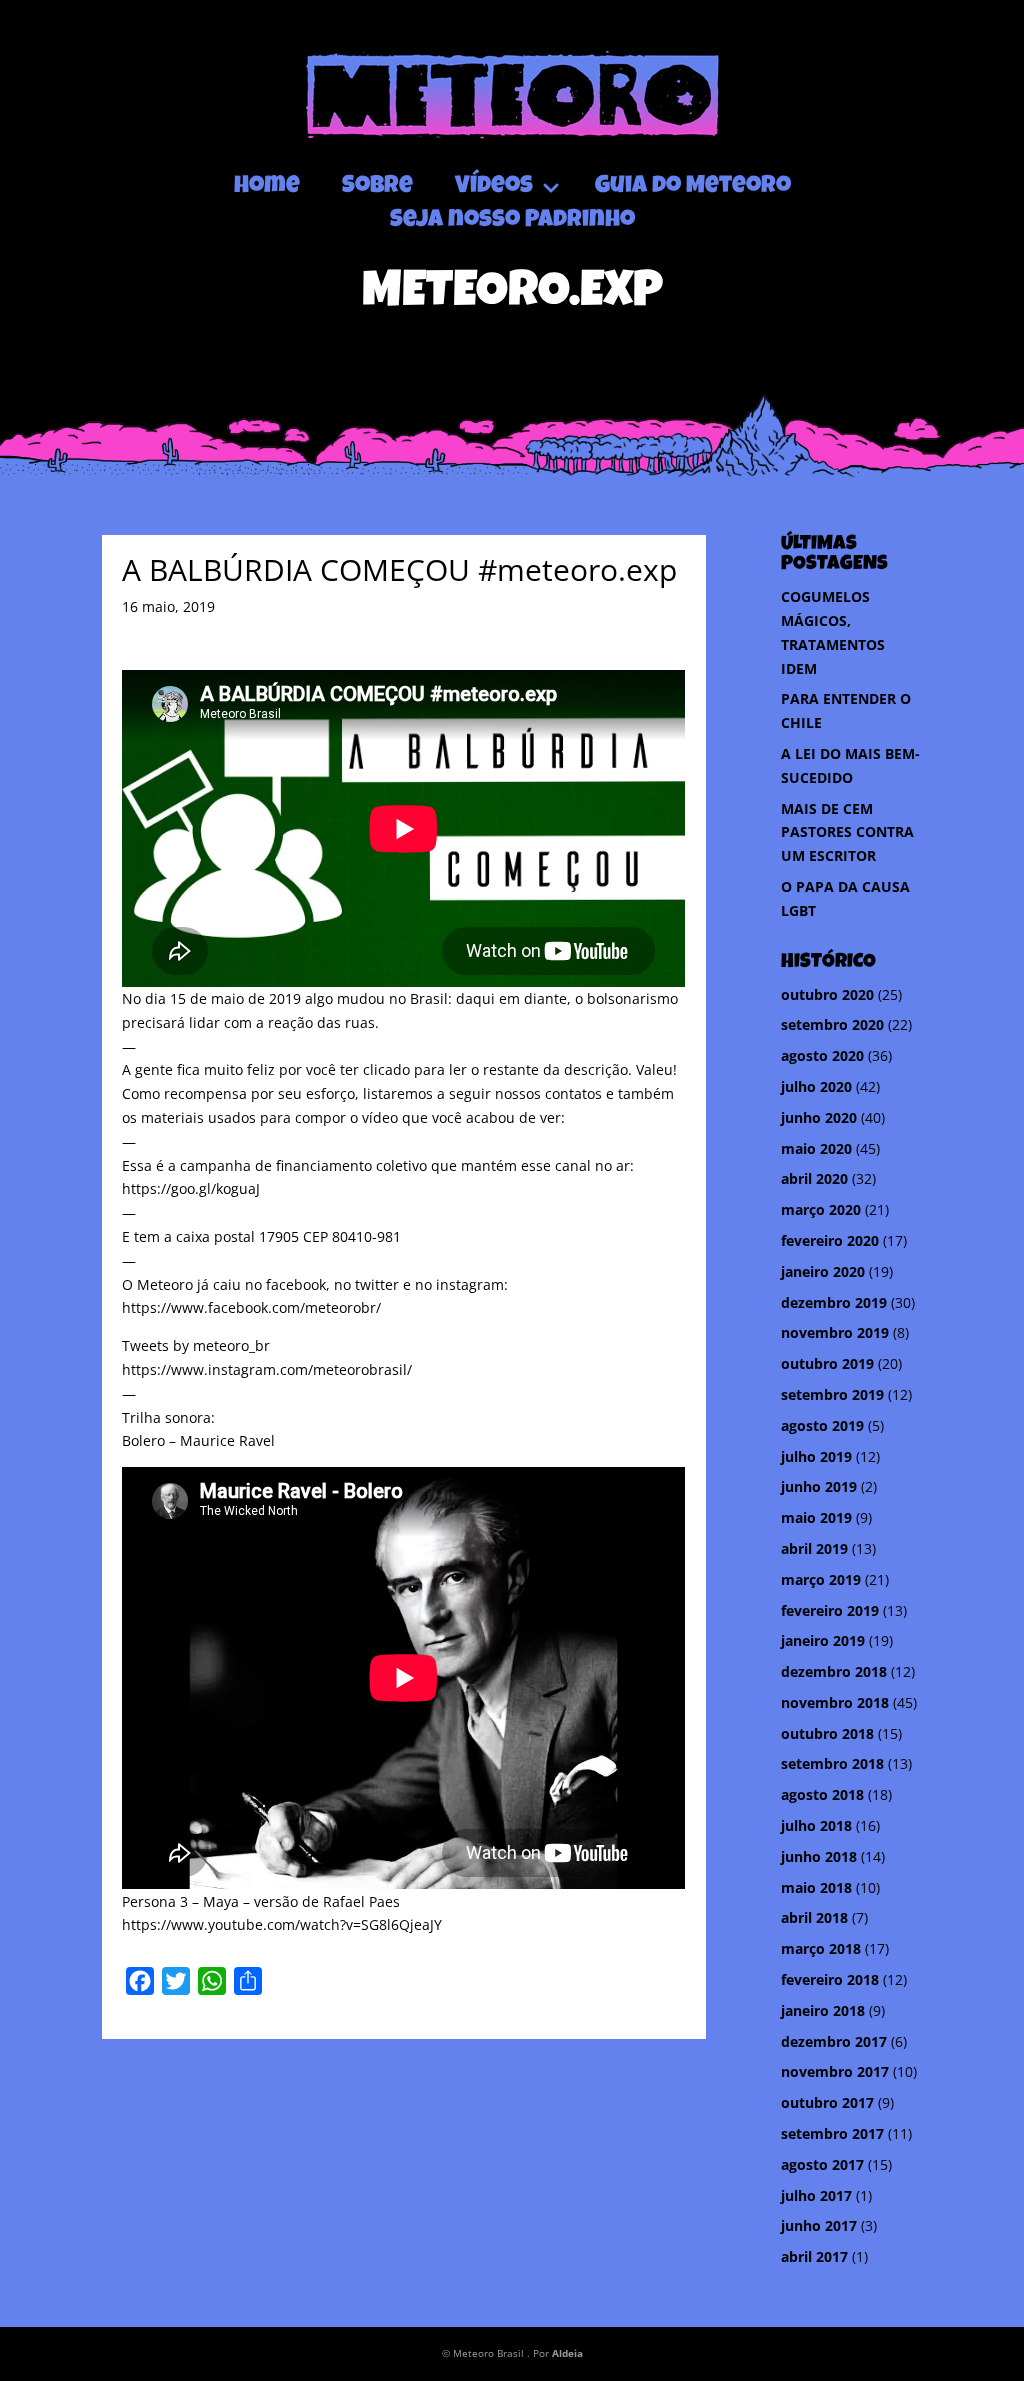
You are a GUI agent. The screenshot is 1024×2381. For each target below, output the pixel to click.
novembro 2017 (835, 2071)
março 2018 (821, 1948)
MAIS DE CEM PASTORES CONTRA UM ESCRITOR (847, 832)
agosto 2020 (822, 1055)
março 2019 (821, 1579)
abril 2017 (814, 2256)
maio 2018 (816, 1887)
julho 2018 (816, 1825)
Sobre (377, 187)
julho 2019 (816, 1456)
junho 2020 (819, 1117)
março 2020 (821, 1209)
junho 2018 (819, 1856)
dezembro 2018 (834, 1671)
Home (267, 187)
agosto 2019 (822, 1425)
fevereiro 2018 (830, 1979)
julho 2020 (816, 1086)
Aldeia (567, 2353)
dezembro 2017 (834, 2041)
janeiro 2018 (823, 2010)
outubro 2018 (827, 1733)
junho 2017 (819, 2225)
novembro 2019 (835, 1332)
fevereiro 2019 (830, 1610)
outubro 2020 (827, 994)
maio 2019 (816, 1517)
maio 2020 (816, 1148)
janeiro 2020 (823, 1271)
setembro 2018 (832, 1763)
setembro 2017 (832, 2133)
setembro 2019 (832, 1394)
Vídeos (494, 187)
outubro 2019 (827, 1363)
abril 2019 (814, 1548)
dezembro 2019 (834, 1302)
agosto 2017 (822, 2164)
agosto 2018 (822, 1794)
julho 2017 (816, 2195)
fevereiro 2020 (830, 1240)
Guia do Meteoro (693, 187)
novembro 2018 (835, 1702)
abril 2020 (814, 1178)
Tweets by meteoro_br (196, 1345)
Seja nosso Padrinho (512, 221)
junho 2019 (819, 1486)
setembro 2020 (832, 1024)
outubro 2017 (827, 2102)
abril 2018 (814, 1917)
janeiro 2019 (823, 1640)
